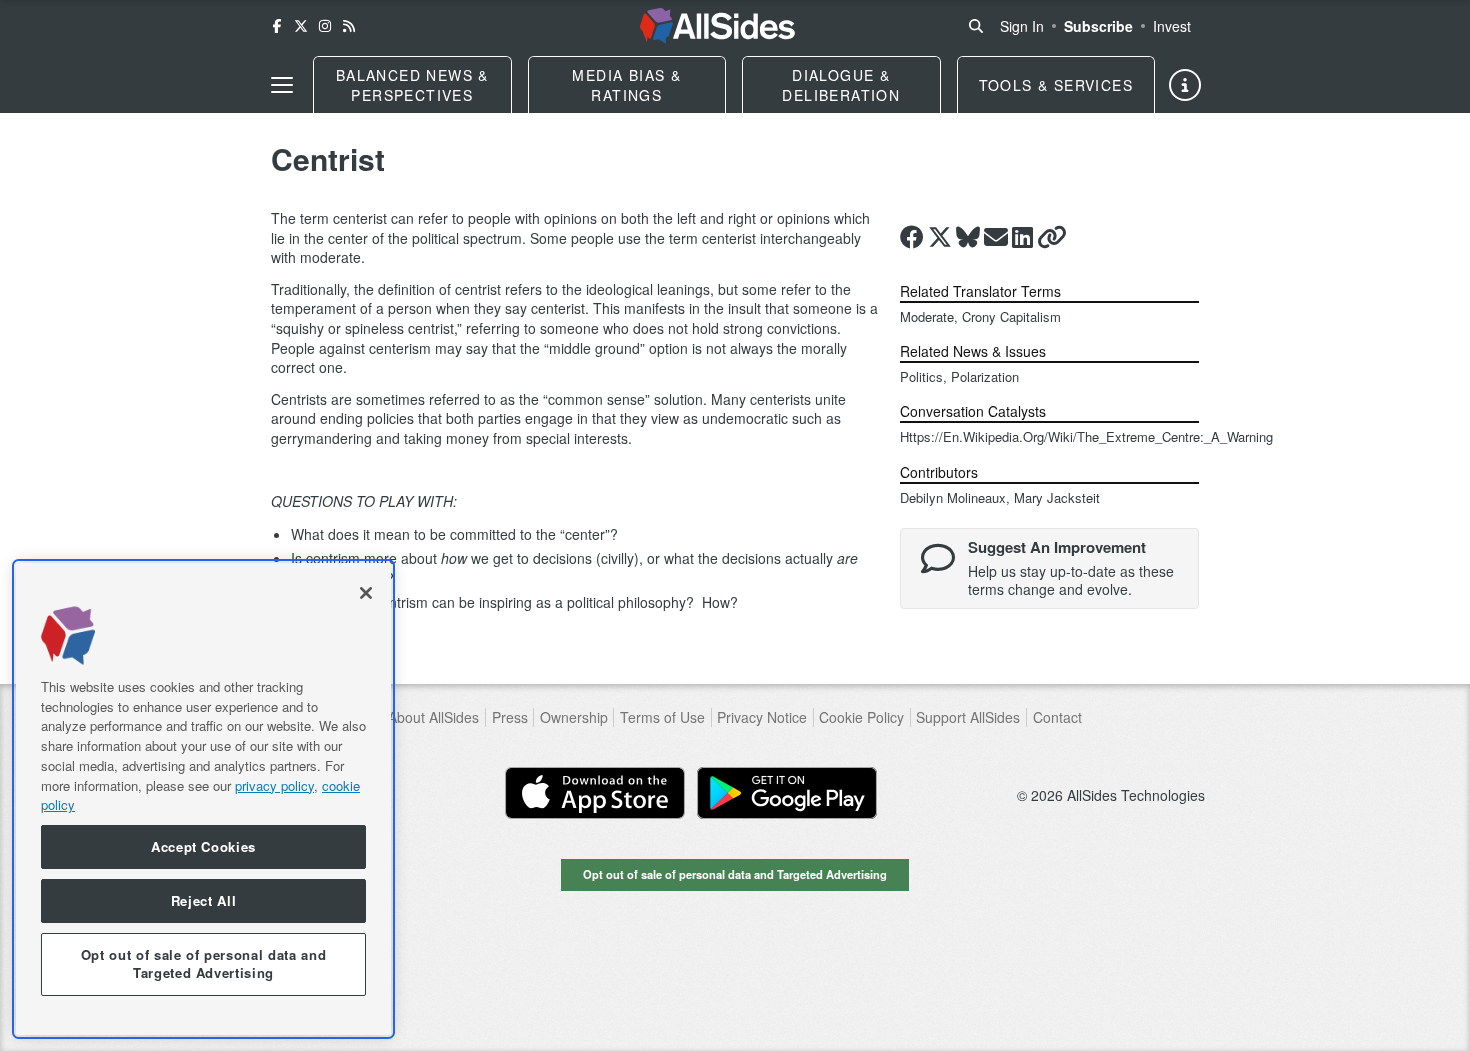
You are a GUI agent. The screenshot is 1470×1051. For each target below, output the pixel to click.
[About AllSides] (1185, 85)
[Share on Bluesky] (968, 237)
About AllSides (433, 717)
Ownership (574, 717)
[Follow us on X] (301, 26)
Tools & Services (1056, 85)
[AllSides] (717, 26)
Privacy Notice (762, 717)
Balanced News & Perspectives (412, 85)
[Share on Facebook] (912, 237)
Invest (1172, 26)
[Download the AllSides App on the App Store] (595, 793)
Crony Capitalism (1011, 316)
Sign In (1022, 26)
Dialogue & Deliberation (841, 85)
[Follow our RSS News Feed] (349, 26)
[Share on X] (940, 237)
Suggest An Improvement (1057, 547)
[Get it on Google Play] (787, 793)
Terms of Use (662, 717)
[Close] (366, 593)
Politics (921, 376)
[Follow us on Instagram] (325, 26)
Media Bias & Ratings (626, 85)
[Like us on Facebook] (277, 26)
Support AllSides (968, 717)
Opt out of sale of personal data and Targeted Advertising (735, 874)
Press (510, 717)
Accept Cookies (203, 846)
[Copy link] (1052, 237)
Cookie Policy (861, 717)
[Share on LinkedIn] (1022, 237)
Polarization (985, 376)
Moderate (927, 316)
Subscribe (1098, 26)
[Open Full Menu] (282, 85)
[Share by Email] (996, 237)
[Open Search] (976, 26)
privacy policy (274, 784)
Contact (1057, 717)
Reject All (204, 900)
